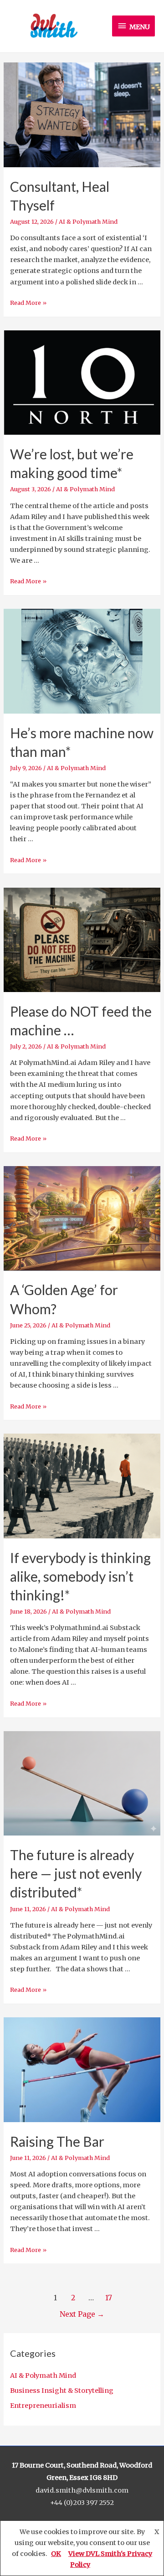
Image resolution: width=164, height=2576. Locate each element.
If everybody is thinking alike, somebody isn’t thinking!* (80, 1576)
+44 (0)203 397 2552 (82, 2503)
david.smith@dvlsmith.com (82, 2490)
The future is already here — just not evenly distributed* (76, 1873)
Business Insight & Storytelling (62, 2391)
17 (109, 2298)
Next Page (82, 2314)
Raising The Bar (57, 2141)
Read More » (28, 303)
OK (56, 2554)
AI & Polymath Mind (43, 2375)
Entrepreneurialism (43, 2406)
